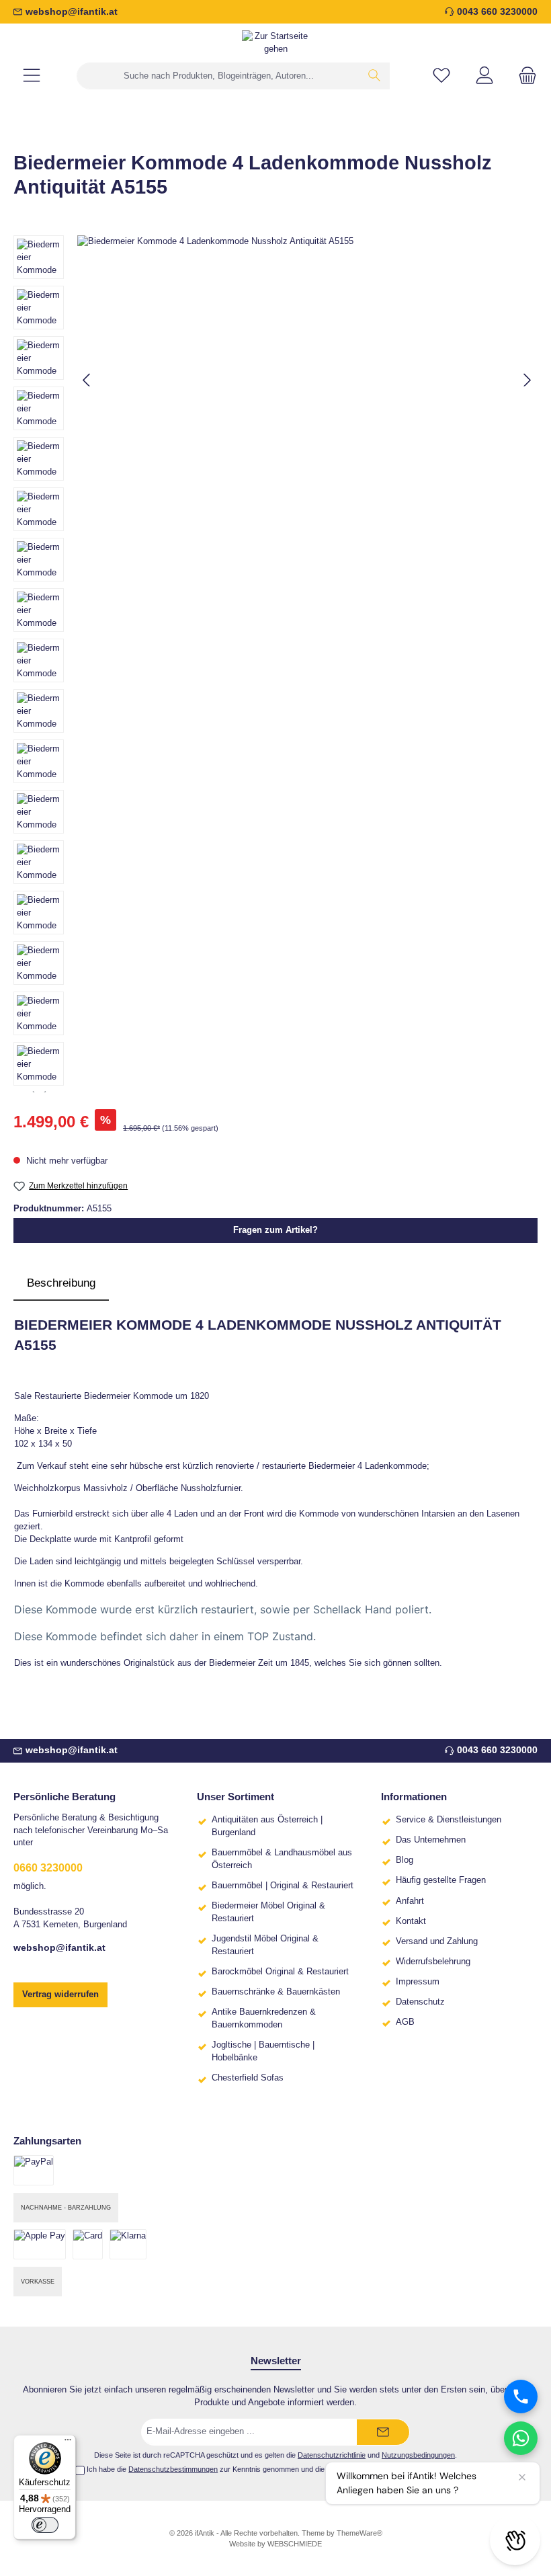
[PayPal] (34, 2170)
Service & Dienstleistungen (449, 1820)
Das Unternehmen (431, 1840)
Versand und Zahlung (437, 1941)
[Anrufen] (521, 2397)
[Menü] (32, 76)
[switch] (45, 2525)
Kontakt (411, 1921)
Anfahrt (410, 1901)
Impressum (418, 1982)
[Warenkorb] (523, 76)
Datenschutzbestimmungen (173, 2469)
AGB (405, 2022)
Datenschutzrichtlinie (332, 2455)
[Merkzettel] (441, 76)
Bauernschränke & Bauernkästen (276, 1992)
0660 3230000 (48, 1867)
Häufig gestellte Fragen (441, 1880)
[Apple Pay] (40, 2244)
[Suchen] (375, 76)
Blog (405, 1860)
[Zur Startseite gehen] (275, 43)
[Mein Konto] (484, 76)
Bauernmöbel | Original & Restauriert (283, 1886)
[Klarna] (128, 2244)
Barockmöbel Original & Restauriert (280, 1972)
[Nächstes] (527, 380)
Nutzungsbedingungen (418, 2455)
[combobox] (218, 76)
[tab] (61, 1283)
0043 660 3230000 (497, 11)
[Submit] (383, 2432)
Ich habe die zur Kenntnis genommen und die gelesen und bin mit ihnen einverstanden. (281, 2469)
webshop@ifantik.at (72, 11)
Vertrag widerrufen (60, 1995)
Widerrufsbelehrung (433, 1962)
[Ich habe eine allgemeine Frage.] (521, 2438)
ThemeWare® (359, 2533)
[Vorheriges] (87, 380)
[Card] (88, 2244)
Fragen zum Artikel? (275, 1230)
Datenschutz (420, 2002)
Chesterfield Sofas (248, 2078)
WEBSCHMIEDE (295, 2544)
